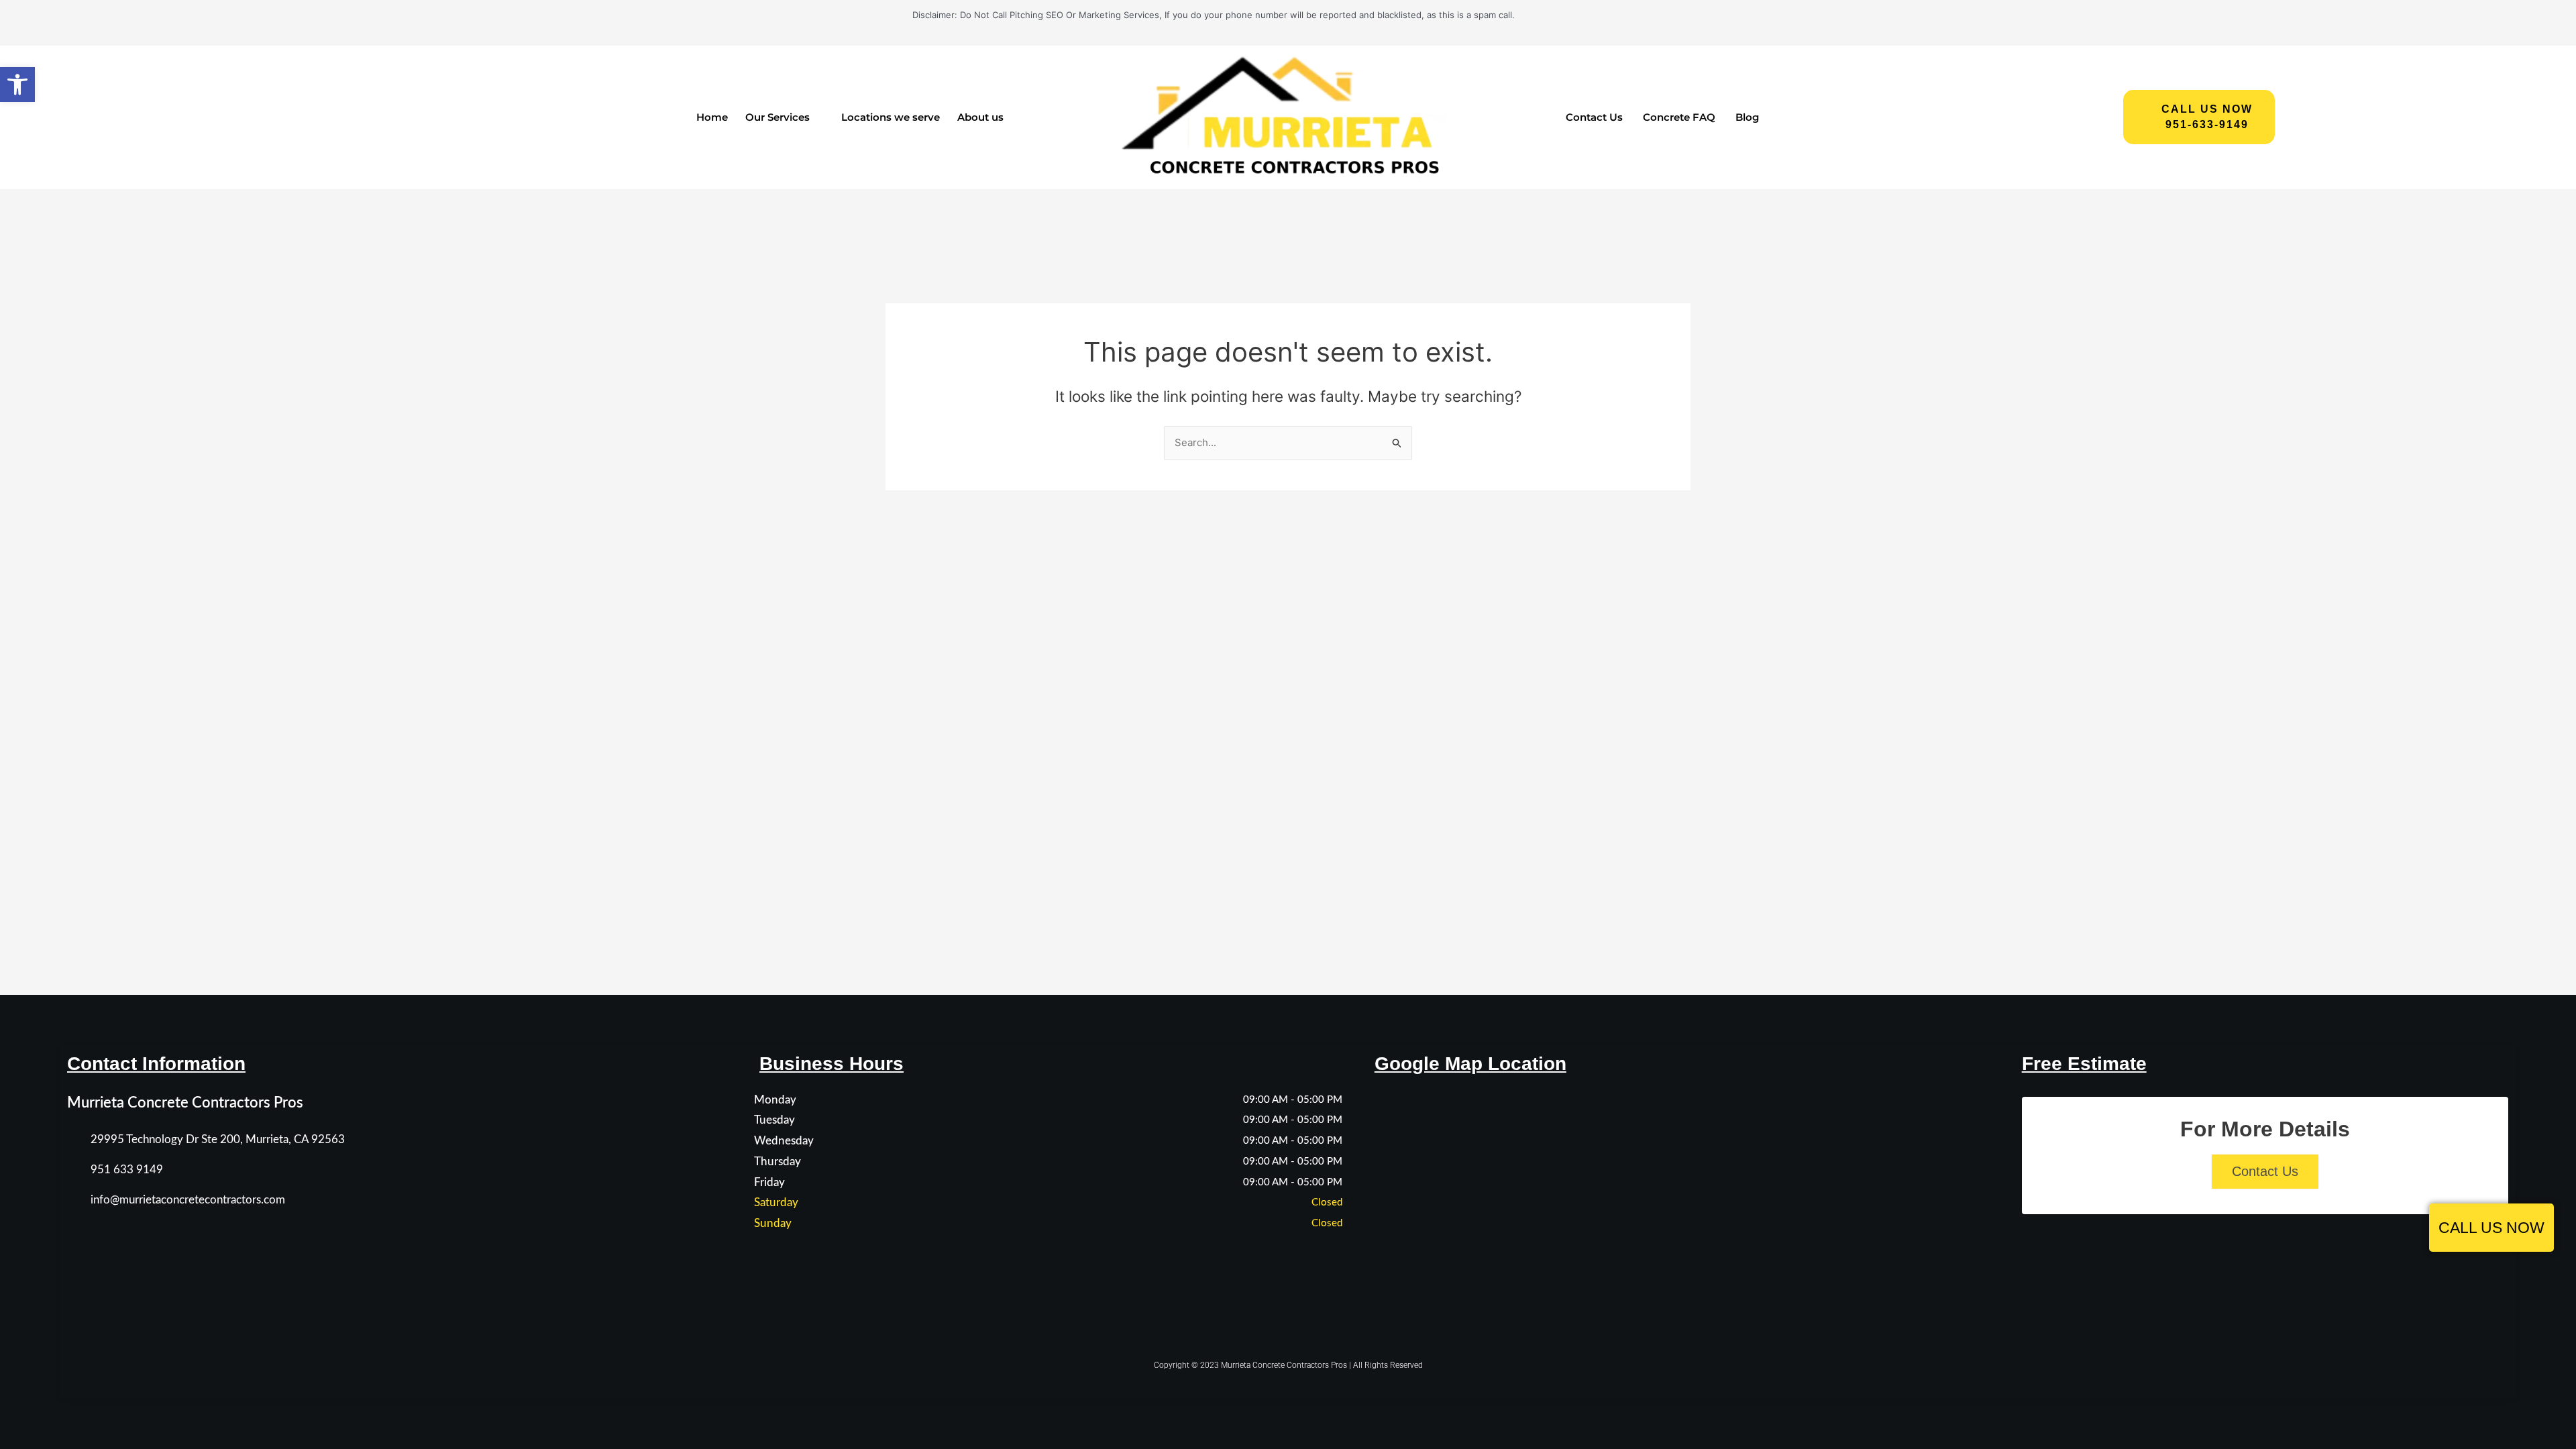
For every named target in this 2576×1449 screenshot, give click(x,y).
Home (712, 117)
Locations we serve (891, 117)
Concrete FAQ (1679, 117)
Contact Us (1594, 117)
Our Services (777, 117)
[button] (17, 85)
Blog (1747, 117)
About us (980, 117)
